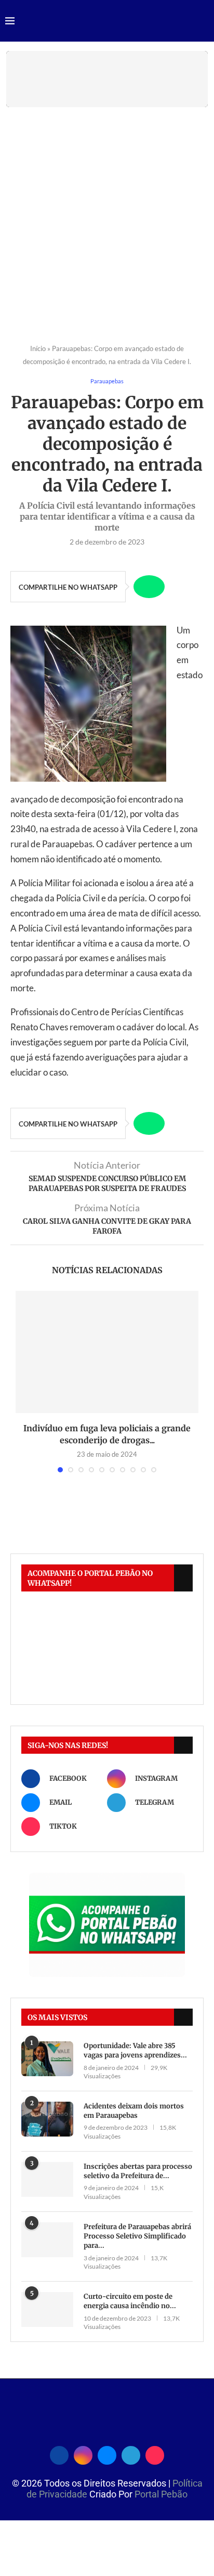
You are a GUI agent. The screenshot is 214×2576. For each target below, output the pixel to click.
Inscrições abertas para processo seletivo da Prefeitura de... (138, 2171)
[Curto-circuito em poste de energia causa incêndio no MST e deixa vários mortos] (47, 2309)
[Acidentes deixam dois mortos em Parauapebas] (47, 2119)
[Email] (107, 2454)
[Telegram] (131, 2454)
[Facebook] (59, 2454)
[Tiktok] (155, 2454)
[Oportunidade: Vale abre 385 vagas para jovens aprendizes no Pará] (47, 2059)
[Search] (204, 22)
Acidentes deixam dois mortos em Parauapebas (134, 2111)
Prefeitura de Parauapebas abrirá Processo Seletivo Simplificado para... (137, 2236)
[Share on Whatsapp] (149, 587)
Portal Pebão (161, 2494)
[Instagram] (83, 2454)
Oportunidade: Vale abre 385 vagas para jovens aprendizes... (135, 2050)
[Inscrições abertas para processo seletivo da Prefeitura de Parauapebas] (47, 2179)
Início (38, 348)
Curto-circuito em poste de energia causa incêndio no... (130, 2301)
